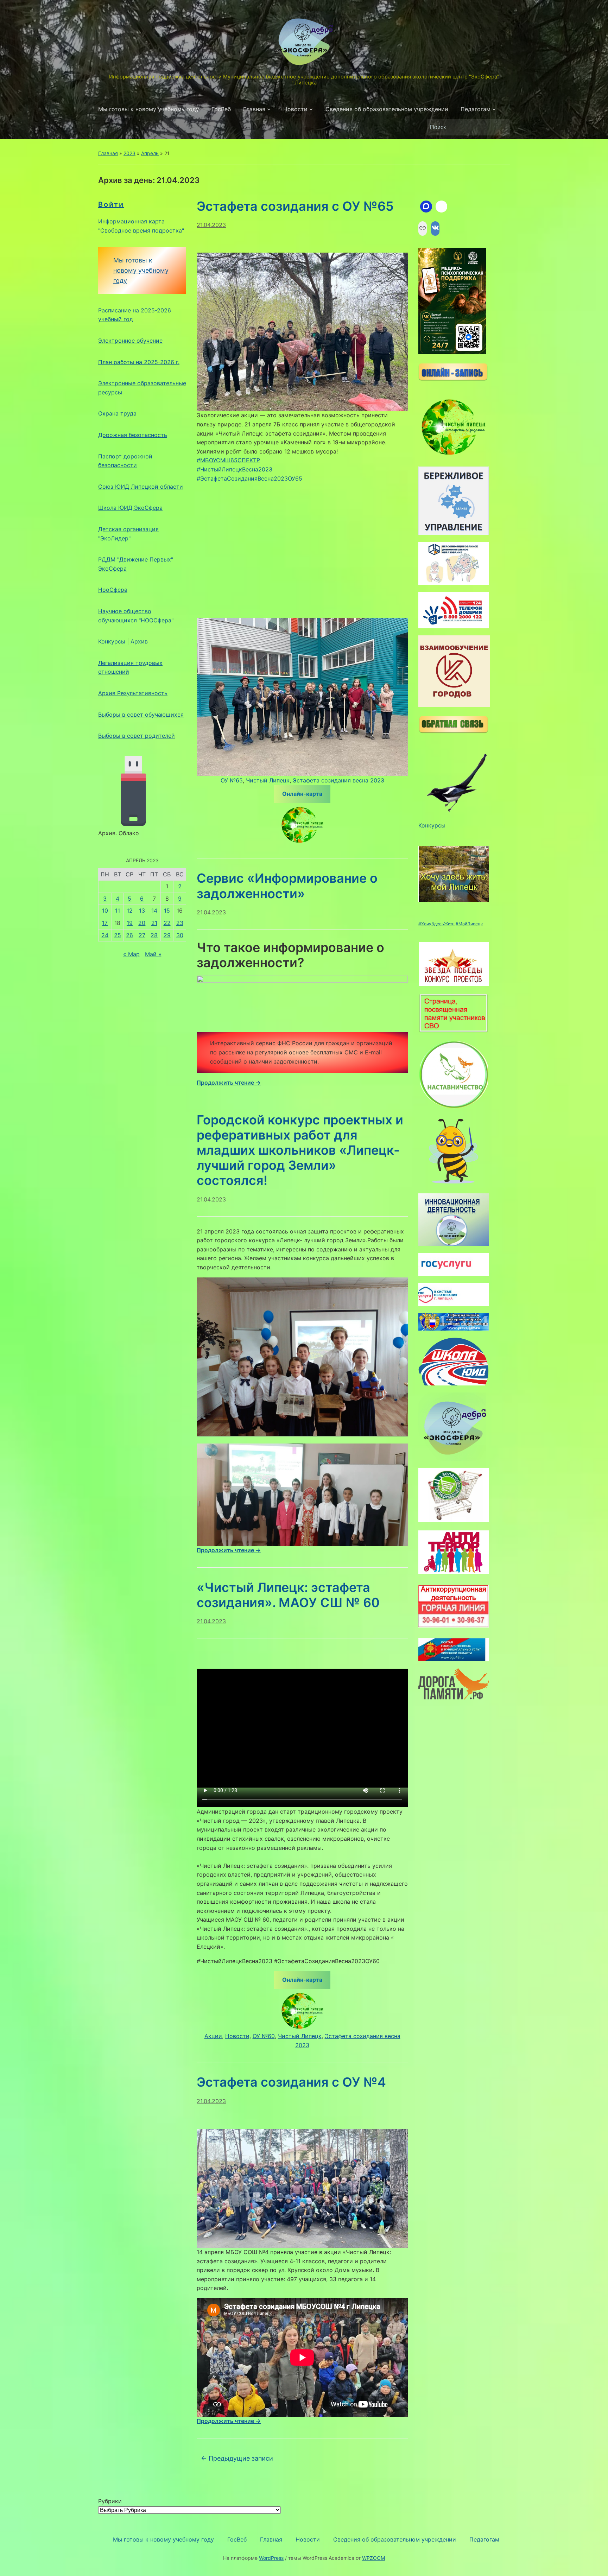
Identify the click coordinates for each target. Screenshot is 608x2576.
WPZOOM (373, 2558)
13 (142, 911)
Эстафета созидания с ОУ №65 (295, 206)
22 (167, 923)
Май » (153, 954)
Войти (111, 204)
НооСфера (113, 590)
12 (130, 911)
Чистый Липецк (268, 780)
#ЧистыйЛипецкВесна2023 (235, 469)
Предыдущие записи (237, 2458)
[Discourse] (426, 207)
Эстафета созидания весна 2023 (338, 780)
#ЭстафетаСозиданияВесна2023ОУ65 (249, 478)
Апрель (150, 153)
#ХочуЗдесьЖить (436, 924)
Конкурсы (113, 641)
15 (167, 911)
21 (154, 923)
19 (130, 923)
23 (180, 923)
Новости (295, 109)
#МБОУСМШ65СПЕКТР (228, 460)
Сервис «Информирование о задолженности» (287, 886)
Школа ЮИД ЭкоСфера (130, 508)
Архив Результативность (133, 693)
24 (105, 935)
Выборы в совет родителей (137, 736)
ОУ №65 (232, 780)
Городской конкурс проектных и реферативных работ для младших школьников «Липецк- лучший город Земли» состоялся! (300, 1150)
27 (142, 935)
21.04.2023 (211, 225)
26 (129, 935)
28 (154, 935)
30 (180, 935)
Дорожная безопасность (133, 435)
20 (142, 923)
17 (105, 923)
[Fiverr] (442, 207)
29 (167, 935)
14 (154, 911)
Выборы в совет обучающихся (141, 715)
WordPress (271, 2558)
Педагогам (476, 109)
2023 (129, 153)
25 (118, 935)
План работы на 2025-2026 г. (139, 362)
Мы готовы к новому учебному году (149, 109)
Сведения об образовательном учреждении (387, 109)
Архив (139, 641)
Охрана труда (117, 413)
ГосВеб (221, 109)
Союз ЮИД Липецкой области (141, 487)
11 (118, 911)
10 (105, 911)
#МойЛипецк (469, 924)
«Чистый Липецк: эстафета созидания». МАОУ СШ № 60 (288, 1595)
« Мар (131, 954)
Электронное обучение (130, 341)
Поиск (501, 127)
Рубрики (110, 2501)
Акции (213, 2036)
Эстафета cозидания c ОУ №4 (291, 2082)
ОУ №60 (264, 2036)
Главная (254, 109)
